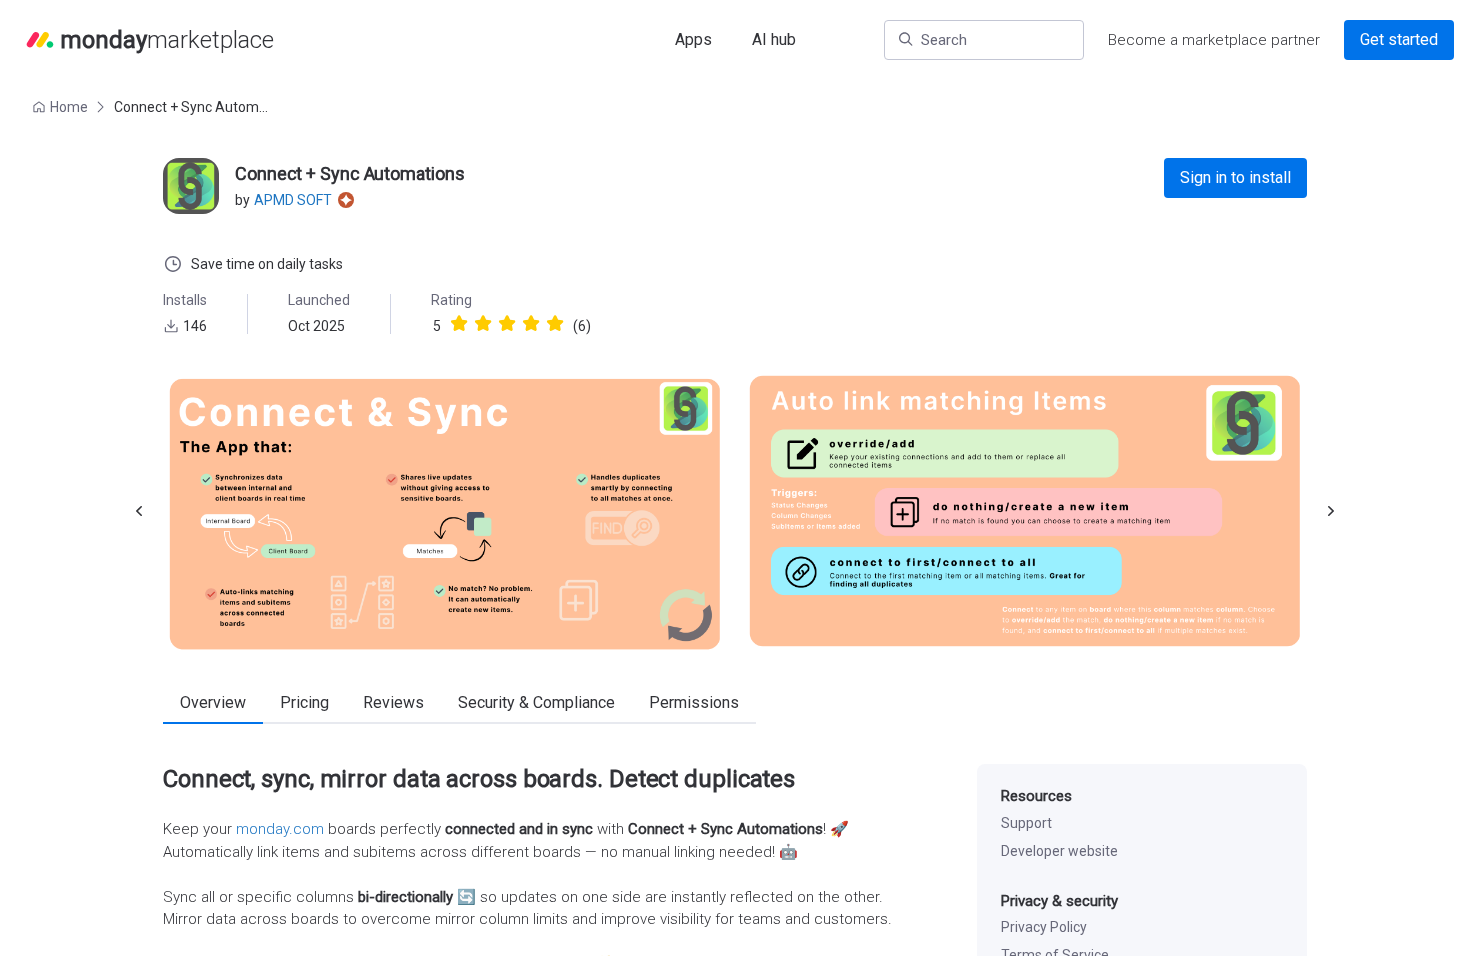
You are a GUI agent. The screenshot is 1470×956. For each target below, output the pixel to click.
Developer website (1059, 851)
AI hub (774, 39)
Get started (1399, 39)
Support (1026, 823)
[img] (459, 323)
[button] (62, 107)
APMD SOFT (293, 200)
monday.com (280, 829)
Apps (693, 39)
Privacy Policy (1044, 927)
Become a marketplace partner (1214, 40)
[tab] (213, 704)
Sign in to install (1235, 177)
